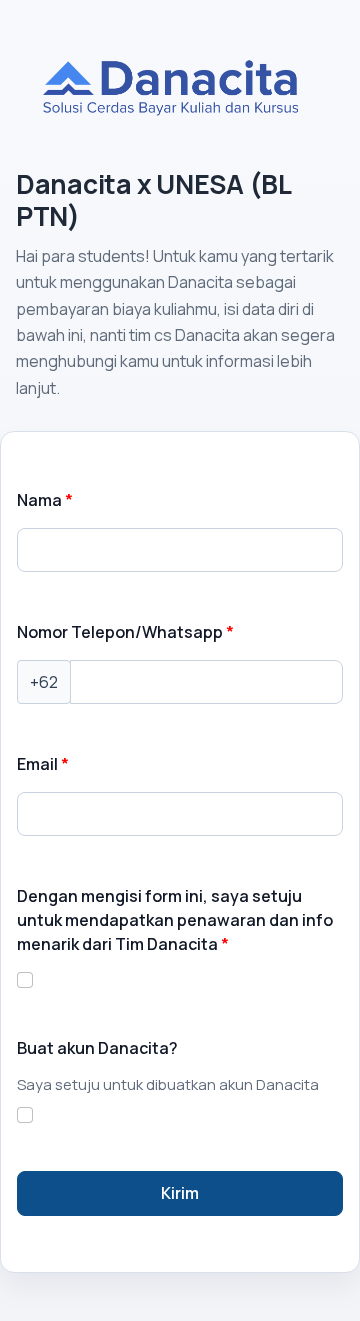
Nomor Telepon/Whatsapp (120, 632)
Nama (39, 500)
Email (37, 764)
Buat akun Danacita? (97, 1048)
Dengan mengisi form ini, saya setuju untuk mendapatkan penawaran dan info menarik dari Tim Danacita (175, 920)
